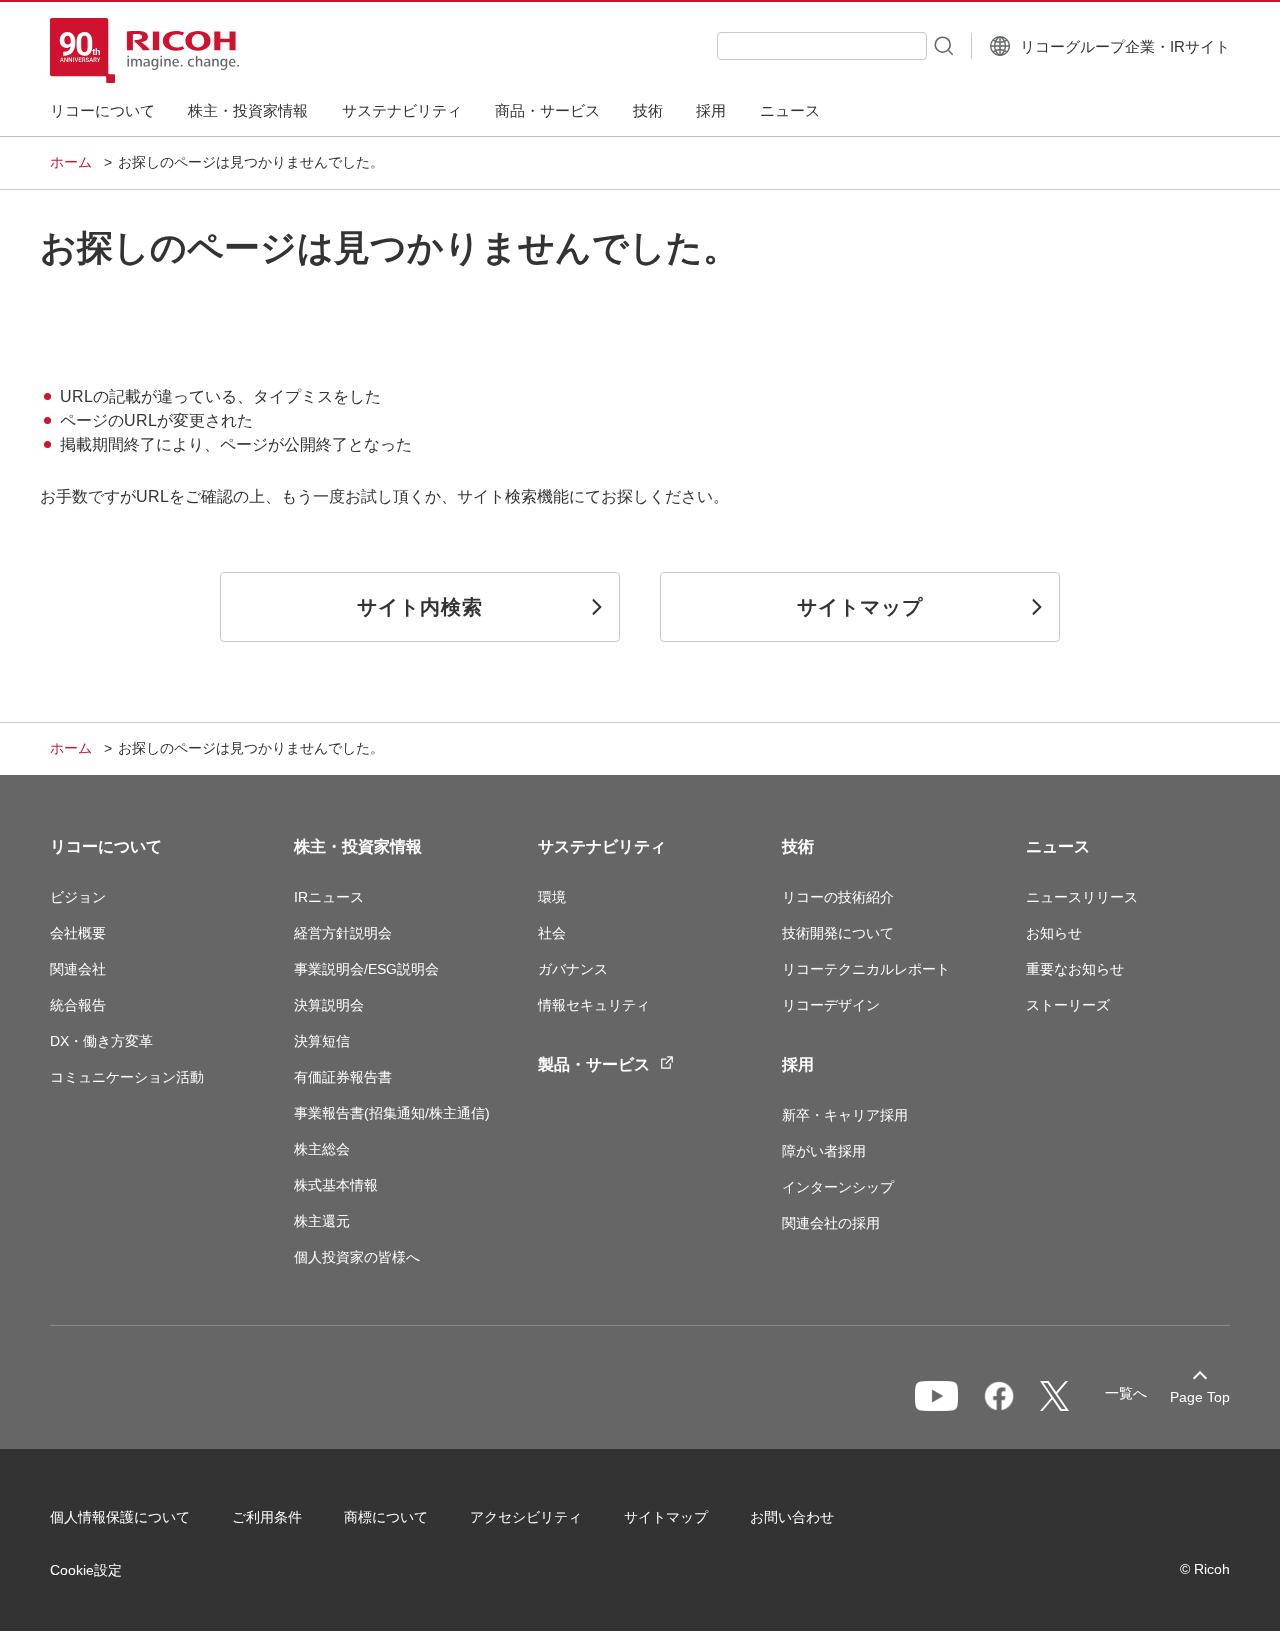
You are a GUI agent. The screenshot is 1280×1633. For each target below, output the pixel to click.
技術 (798, 846)
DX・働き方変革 (101, 1041)
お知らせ (1054, 933)
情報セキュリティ (594, 1005)
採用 (798, 1064)
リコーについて (106, 846)
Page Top (1200, 1397)
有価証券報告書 (343, 1077)
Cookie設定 (86, 1570)
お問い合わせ (792, 1517)
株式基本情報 (336, 1185)
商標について (386, 1517)
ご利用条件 (267, 1517)
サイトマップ (666, 1517)
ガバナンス (573, 969)
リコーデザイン (831, 1005)
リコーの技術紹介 (838, 897)
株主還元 (322, 1221)
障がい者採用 (824, 1151)
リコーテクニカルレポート (866, 969)
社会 (552, 933)
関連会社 (78, 969)
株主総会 (322, 1149)
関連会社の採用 (831, 1223)
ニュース (1058, 846)
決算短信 (322, 1041)
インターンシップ (838, 1187)
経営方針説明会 (343, 933)
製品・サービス (594, 1064)
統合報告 (78, 1005)
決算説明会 (329, 1005)
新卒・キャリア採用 (845, 1115)
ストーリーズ (1068, 1005)
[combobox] (822, 46)
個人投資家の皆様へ (357, 1257)
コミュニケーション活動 (127, 1077)
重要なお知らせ (1075, 969)
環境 (552, 897)
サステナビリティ (602, 846)
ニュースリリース (1082, 897)
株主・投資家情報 (358, 846)
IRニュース (329, 897)
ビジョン (78, 897)
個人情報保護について (120, 1517)
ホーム (71, 162)
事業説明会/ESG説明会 (366, 969)
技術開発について (838, 933)
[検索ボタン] (942, 45)
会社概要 (78, 933)
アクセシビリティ (526, 1517)
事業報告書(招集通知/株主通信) (392, 1113)
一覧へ (1126, 1393)
